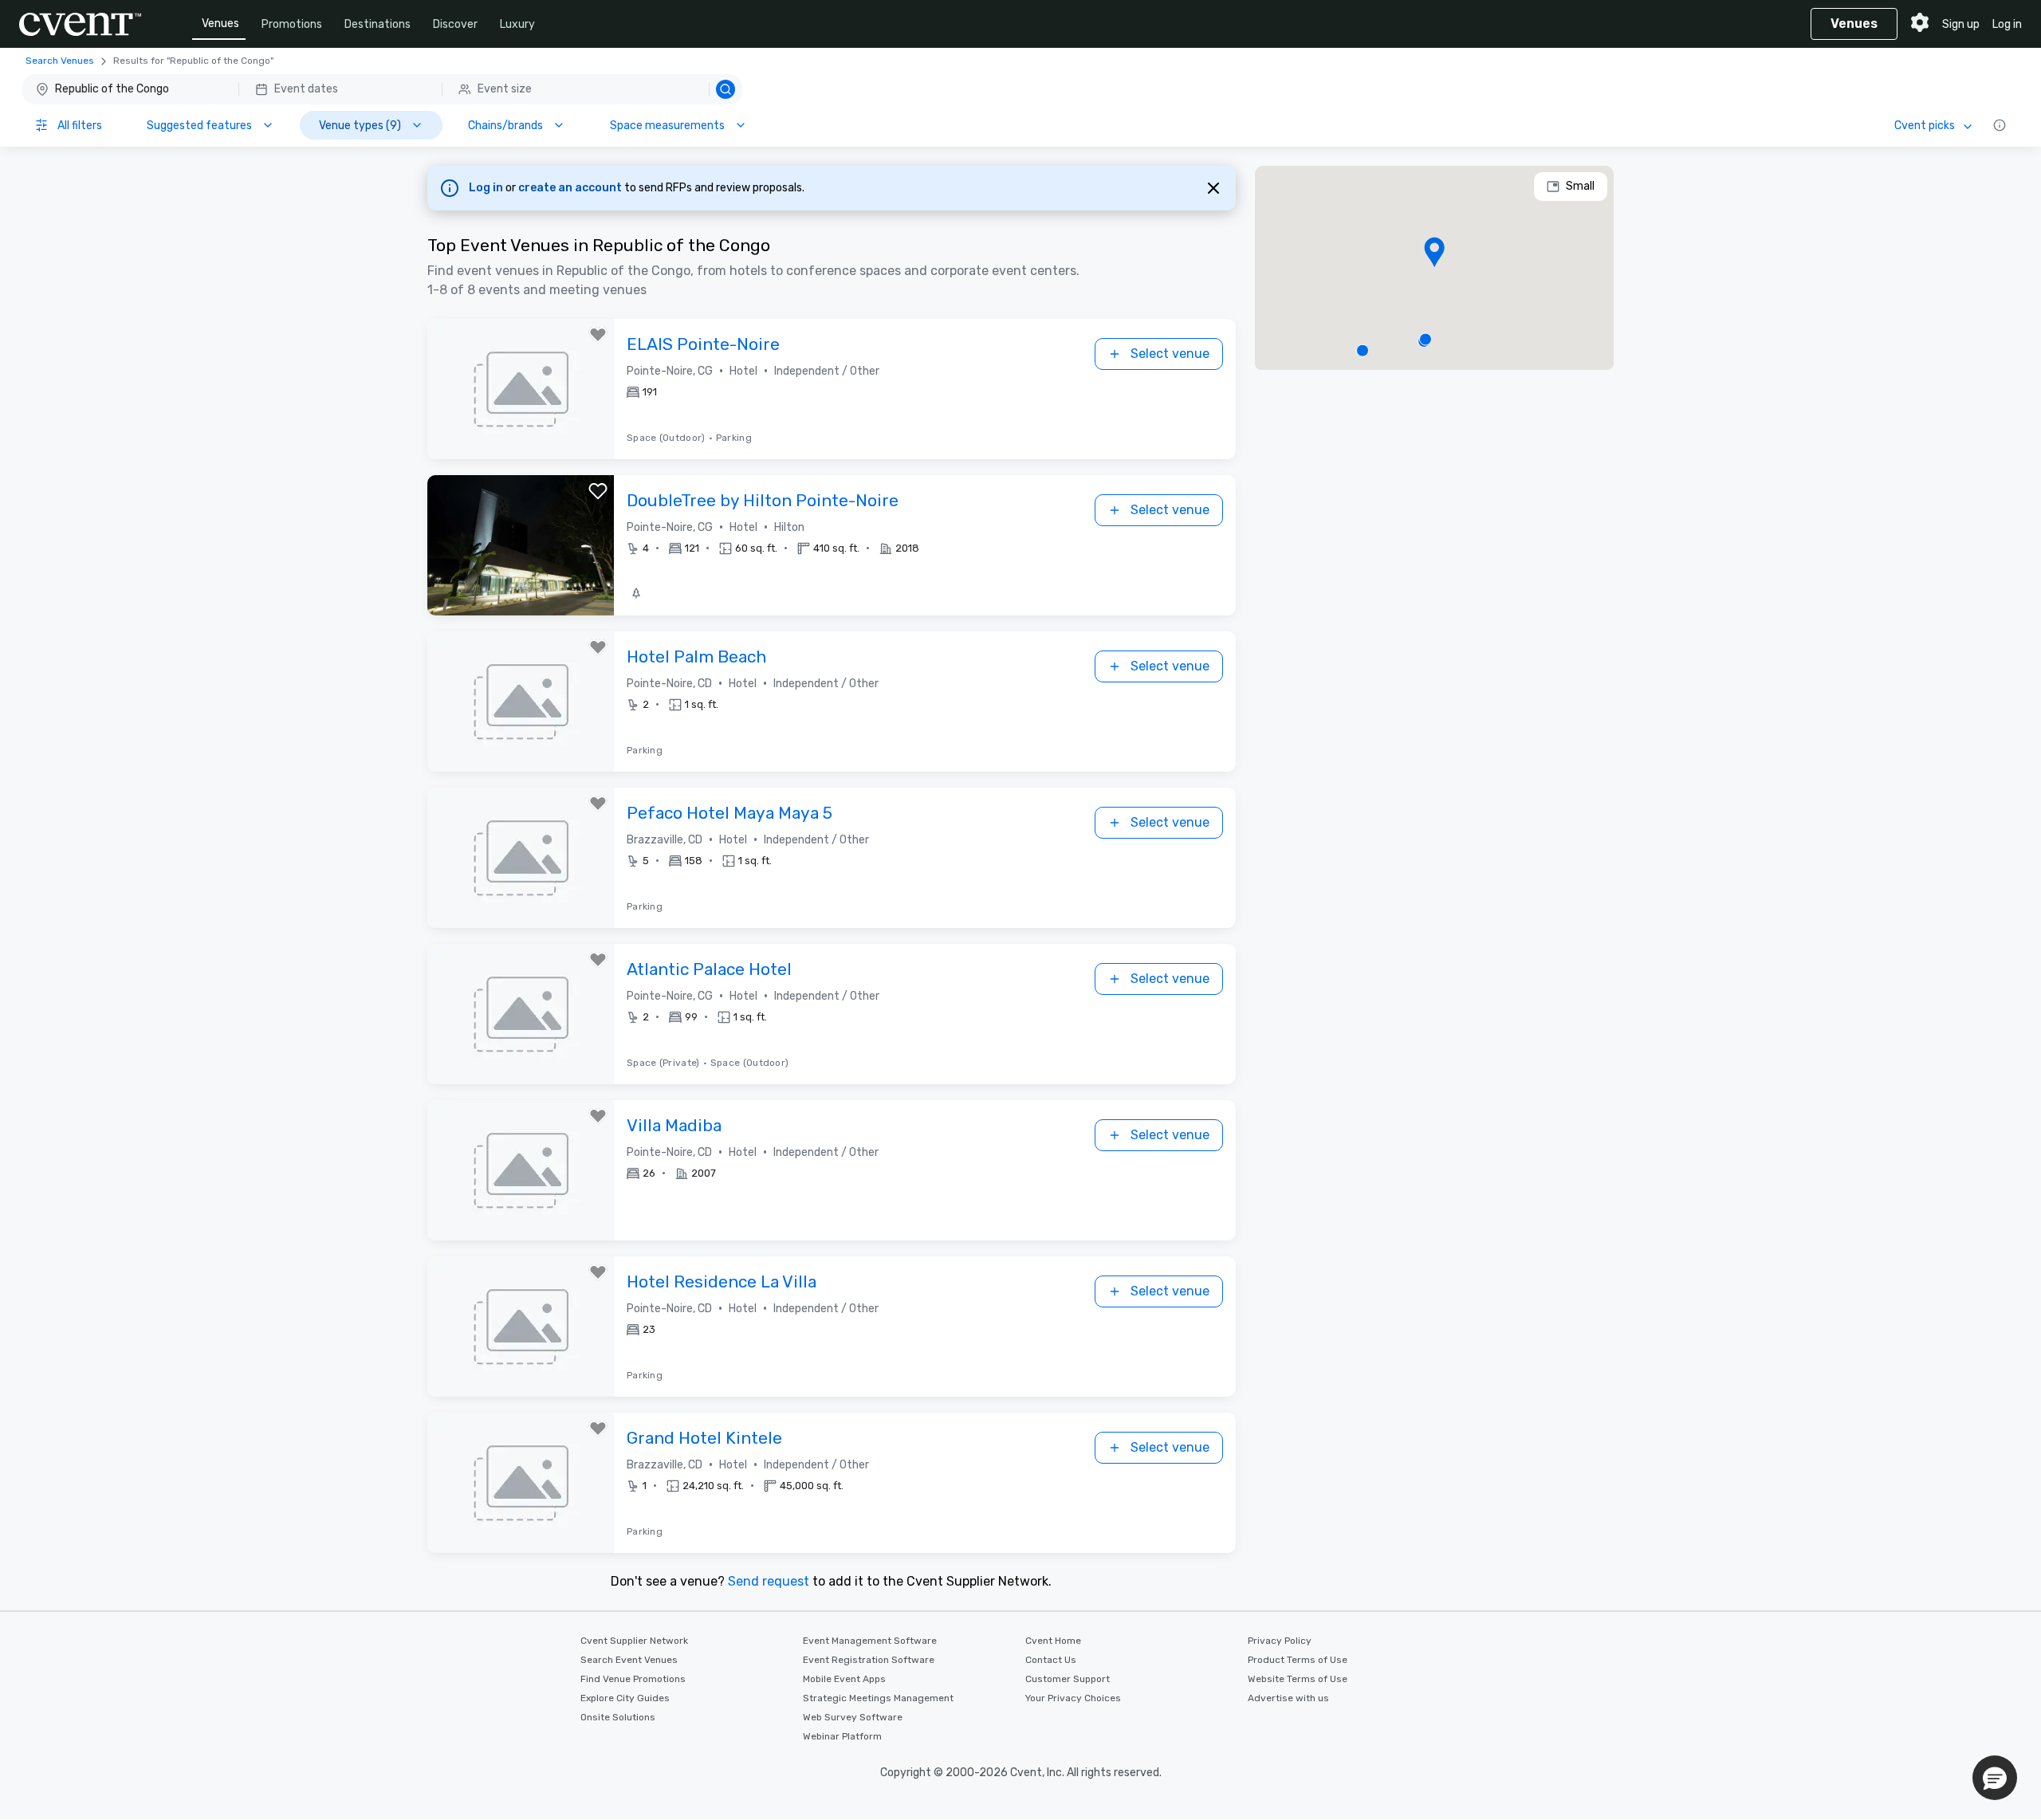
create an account (571, 188)
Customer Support (1068, 1679)
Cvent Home (1053, 1641)
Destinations (378, 24)
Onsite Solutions (618, 1717)
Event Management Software (870, 1641)
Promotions (292, 24)
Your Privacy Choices (1073, 1698)
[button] (382, 89)
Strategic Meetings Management (878, 1698)
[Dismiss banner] (1213, 188)
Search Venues (60, 61)
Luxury (517, 24)
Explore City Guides (625, 1698)
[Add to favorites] (598, 335)
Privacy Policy (1280, 1641)
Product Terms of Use (1298, 1660)
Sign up (1961, 24)
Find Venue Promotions (633, 1679)
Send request (769, 1581)
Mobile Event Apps (844, 1679)
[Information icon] (2000, 125)
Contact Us (1051, 1660)
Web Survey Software (853, 1717)
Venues (220, 24)
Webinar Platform (842, 1736)
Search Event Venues (629, 1660)
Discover (455, 24)
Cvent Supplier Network (634, 1641)
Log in (2007, 24)
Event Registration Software (869, 1660)
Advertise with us (1288, 1698)
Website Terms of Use (1298, 1679)
